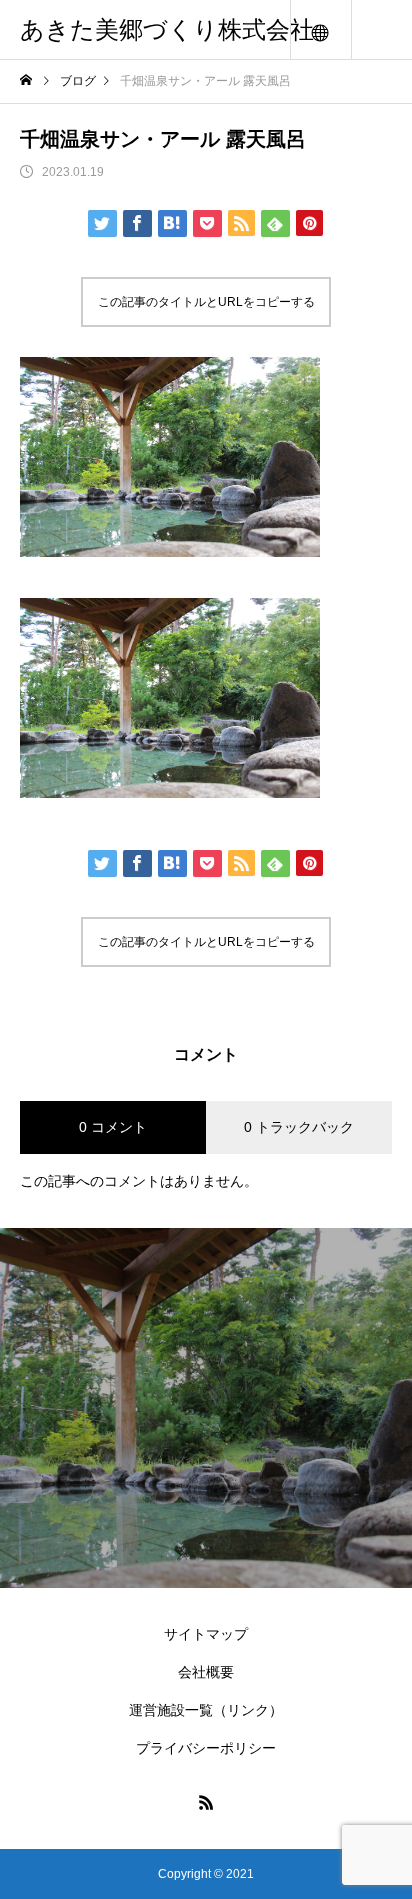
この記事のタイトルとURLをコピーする (206, 302)
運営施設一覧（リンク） (206, 1710)
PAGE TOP (382, 1818)
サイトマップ (206, 1634)
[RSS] (206, 1802)
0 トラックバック (299, 1127)
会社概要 (206, 1672)
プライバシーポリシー (206, 1748)
